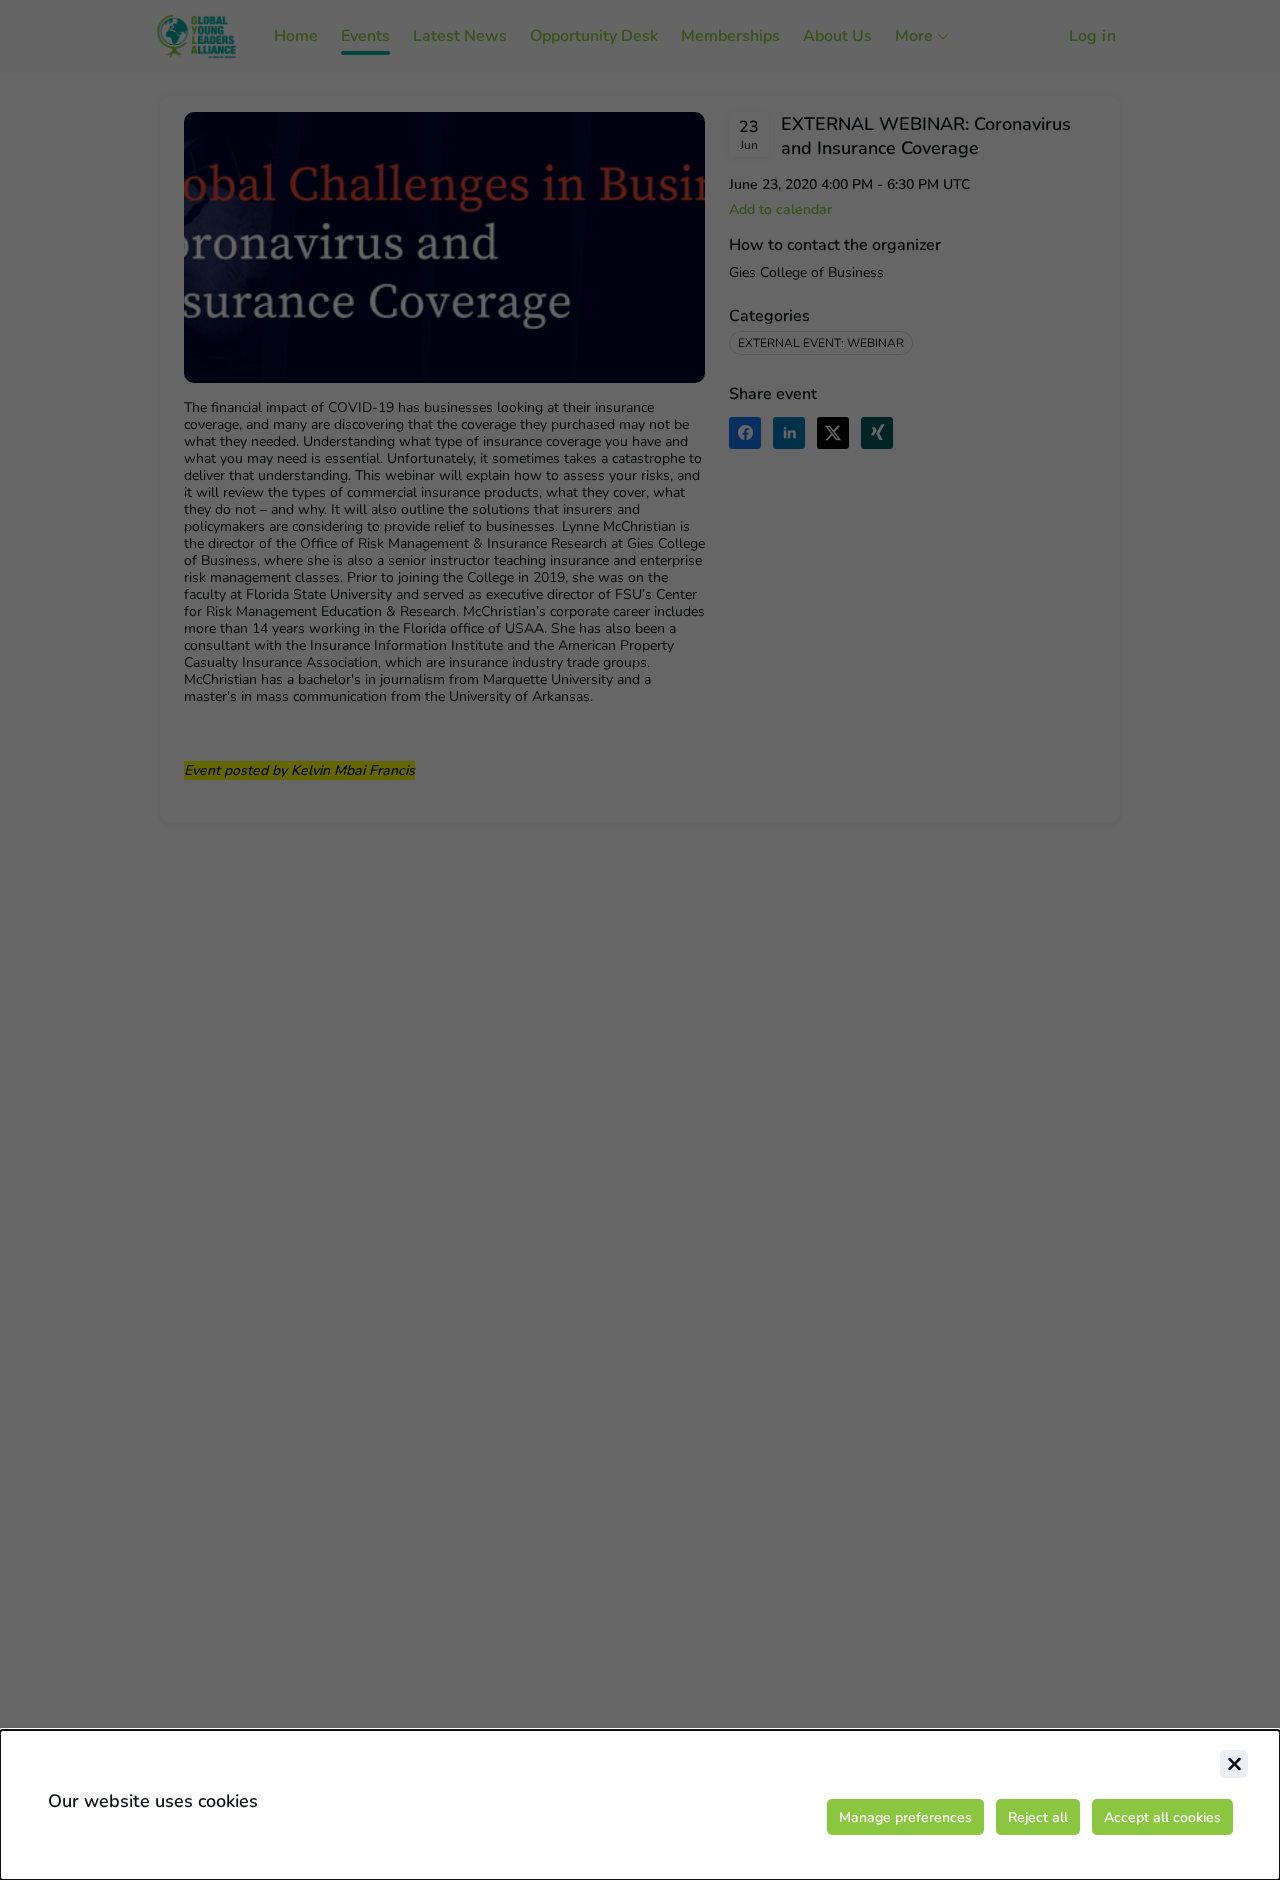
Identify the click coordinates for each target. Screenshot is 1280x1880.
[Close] (1234, 1764)
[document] (640, 1805)
